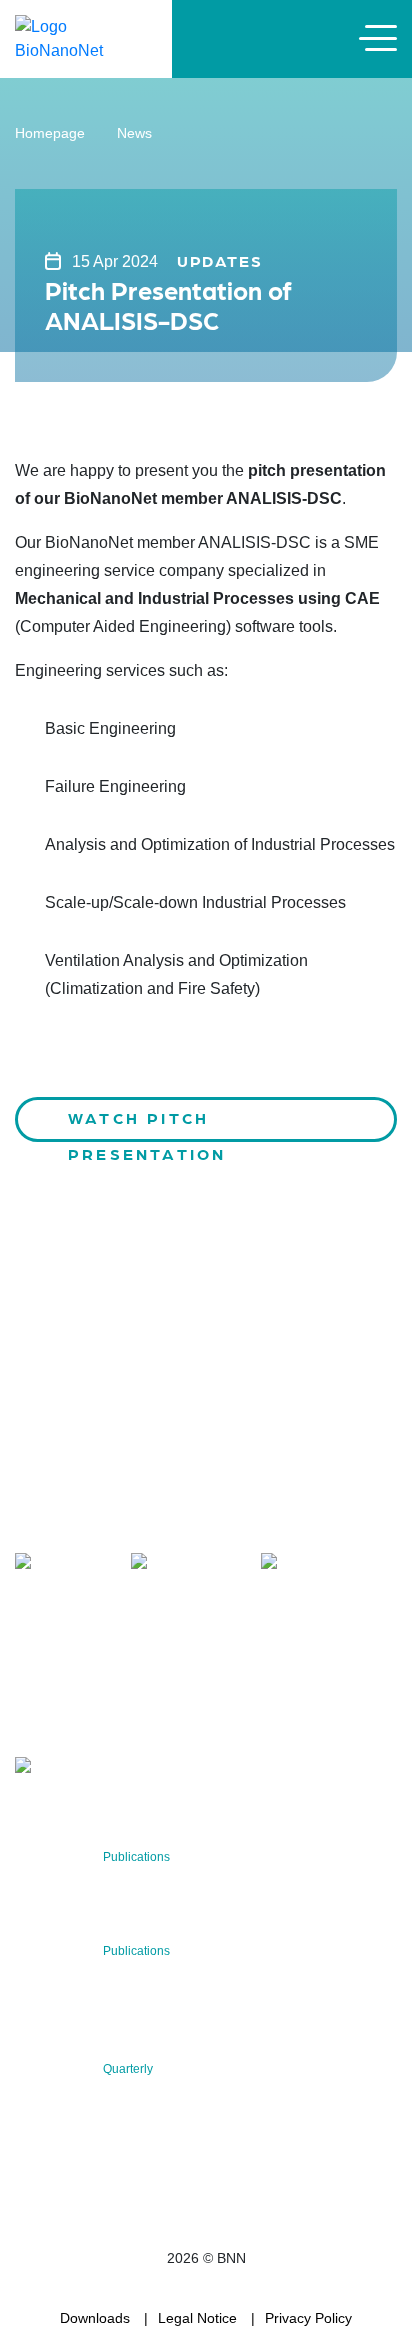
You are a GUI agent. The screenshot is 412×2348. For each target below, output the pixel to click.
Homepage (50, 133)
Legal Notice (197, 2318)
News (134, 133)
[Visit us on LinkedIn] (186, 1564)
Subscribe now (133, 1706)
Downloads (95, 2318)
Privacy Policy (308, 2318)
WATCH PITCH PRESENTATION (147, 1125)
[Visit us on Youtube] (315, 1564)
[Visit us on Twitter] (63, 1564)
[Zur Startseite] (86, 37)
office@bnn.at (59, 1522)
